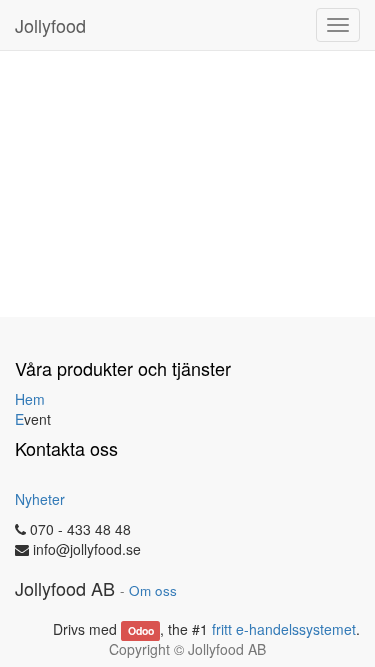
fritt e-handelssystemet (284, 629)
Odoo (141, 630)
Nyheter (40, 499)
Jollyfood (50, 25)
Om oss (153, 590)
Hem (30, 399)
